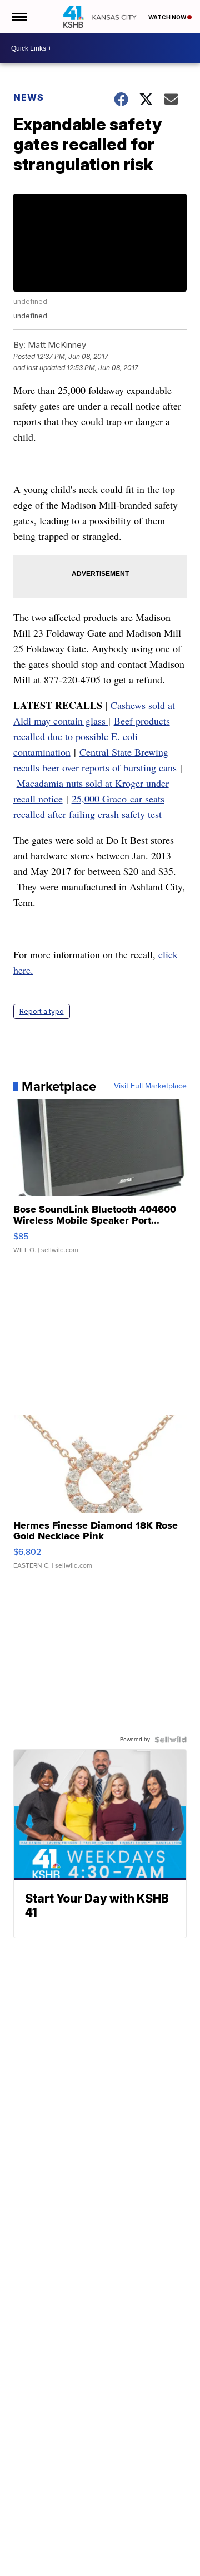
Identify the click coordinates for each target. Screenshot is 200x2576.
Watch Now (168, 17)
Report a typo (42, 1011)
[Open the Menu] (19, 17)
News (29, 97)
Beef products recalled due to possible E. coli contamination (92, 736)
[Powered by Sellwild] (171, 1740)
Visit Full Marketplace (150, 1086)
